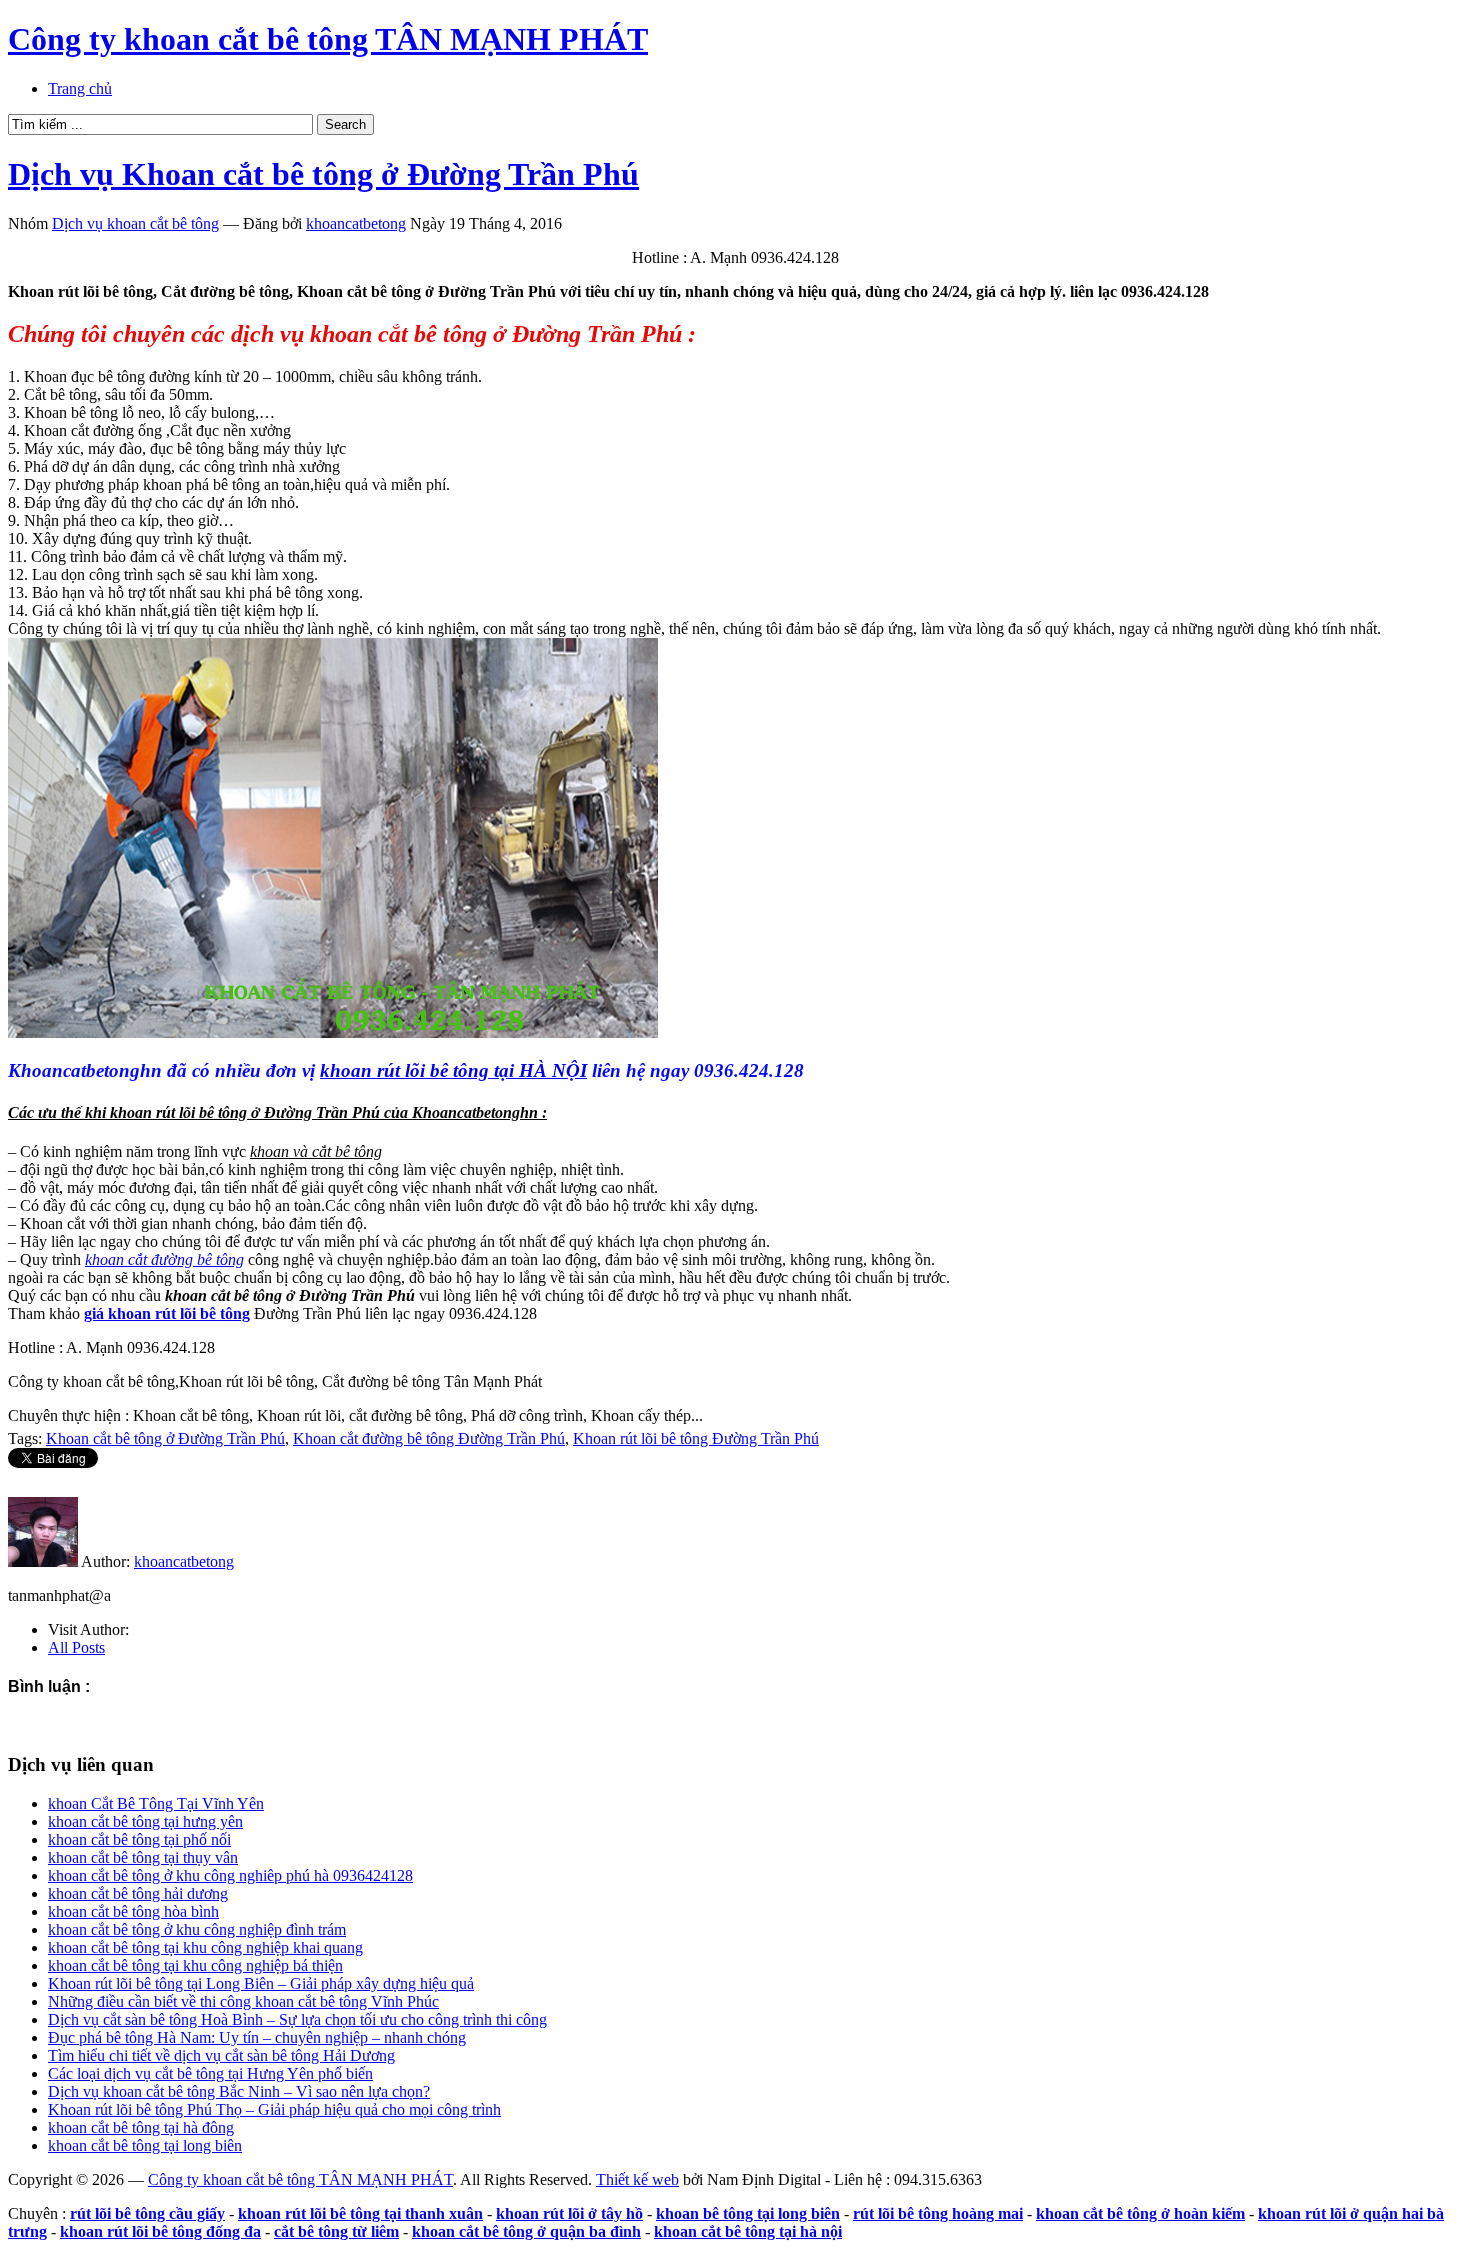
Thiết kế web (637, 2179)
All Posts (76, 1647)
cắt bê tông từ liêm (336, 2231)
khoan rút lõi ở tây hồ (569, 2213)
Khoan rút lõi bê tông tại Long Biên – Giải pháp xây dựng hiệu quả (261, 1983)
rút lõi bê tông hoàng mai (938, 2213)
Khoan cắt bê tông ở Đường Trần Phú (165, 1438)
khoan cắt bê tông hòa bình (133, 1911)
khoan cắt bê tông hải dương (138, 1893)
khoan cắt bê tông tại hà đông (141, 2127)
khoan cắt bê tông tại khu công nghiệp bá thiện (195, 1965)
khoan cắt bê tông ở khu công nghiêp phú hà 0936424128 (230, 1875)
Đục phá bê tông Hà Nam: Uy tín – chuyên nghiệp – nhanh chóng (257, 2037)
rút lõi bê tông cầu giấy (147, 2213)
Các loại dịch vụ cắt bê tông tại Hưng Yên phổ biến (210, 2073)
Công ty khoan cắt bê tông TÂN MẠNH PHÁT (328, 39)
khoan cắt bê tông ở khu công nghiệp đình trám (197, 1929)
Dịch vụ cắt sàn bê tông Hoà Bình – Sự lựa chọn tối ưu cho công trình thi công (297, 2019)
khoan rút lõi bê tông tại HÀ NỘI (453, 1070)
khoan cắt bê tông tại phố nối (139, 1839)
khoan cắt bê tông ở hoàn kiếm (1140, 2213)
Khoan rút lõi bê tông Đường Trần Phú (696, 1438)
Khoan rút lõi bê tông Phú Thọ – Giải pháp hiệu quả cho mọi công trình (274, 2109)
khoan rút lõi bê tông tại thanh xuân (360, 2213)
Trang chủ (80, 88)
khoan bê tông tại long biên (748, 2213)
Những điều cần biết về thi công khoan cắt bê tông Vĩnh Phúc (243, 2001)
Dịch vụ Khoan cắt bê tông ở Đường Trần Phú (323, 174)
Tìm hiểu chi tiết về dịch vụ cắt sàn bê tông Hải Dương (221, 2055)
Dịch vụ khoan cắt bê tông (135, 223)
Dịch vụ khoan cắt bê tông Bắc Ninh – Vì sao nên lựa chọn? (239, 2091)
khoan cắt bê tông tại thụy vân (143, 1857)
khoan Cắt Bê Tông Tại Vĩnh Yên (156, 1803)
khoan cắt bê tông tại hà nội (748, 2231)
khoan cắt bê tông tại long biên (145, 2145)
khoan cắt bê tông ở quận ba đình (526, 2231)
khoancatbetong (356, 223)
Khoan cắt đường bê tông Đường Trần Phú (429, 1438)
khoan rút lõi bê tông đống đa (160, 2231)
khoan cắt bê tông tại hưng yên (145, 1821)
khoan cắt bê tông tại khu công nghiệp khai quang (205, 1947)
